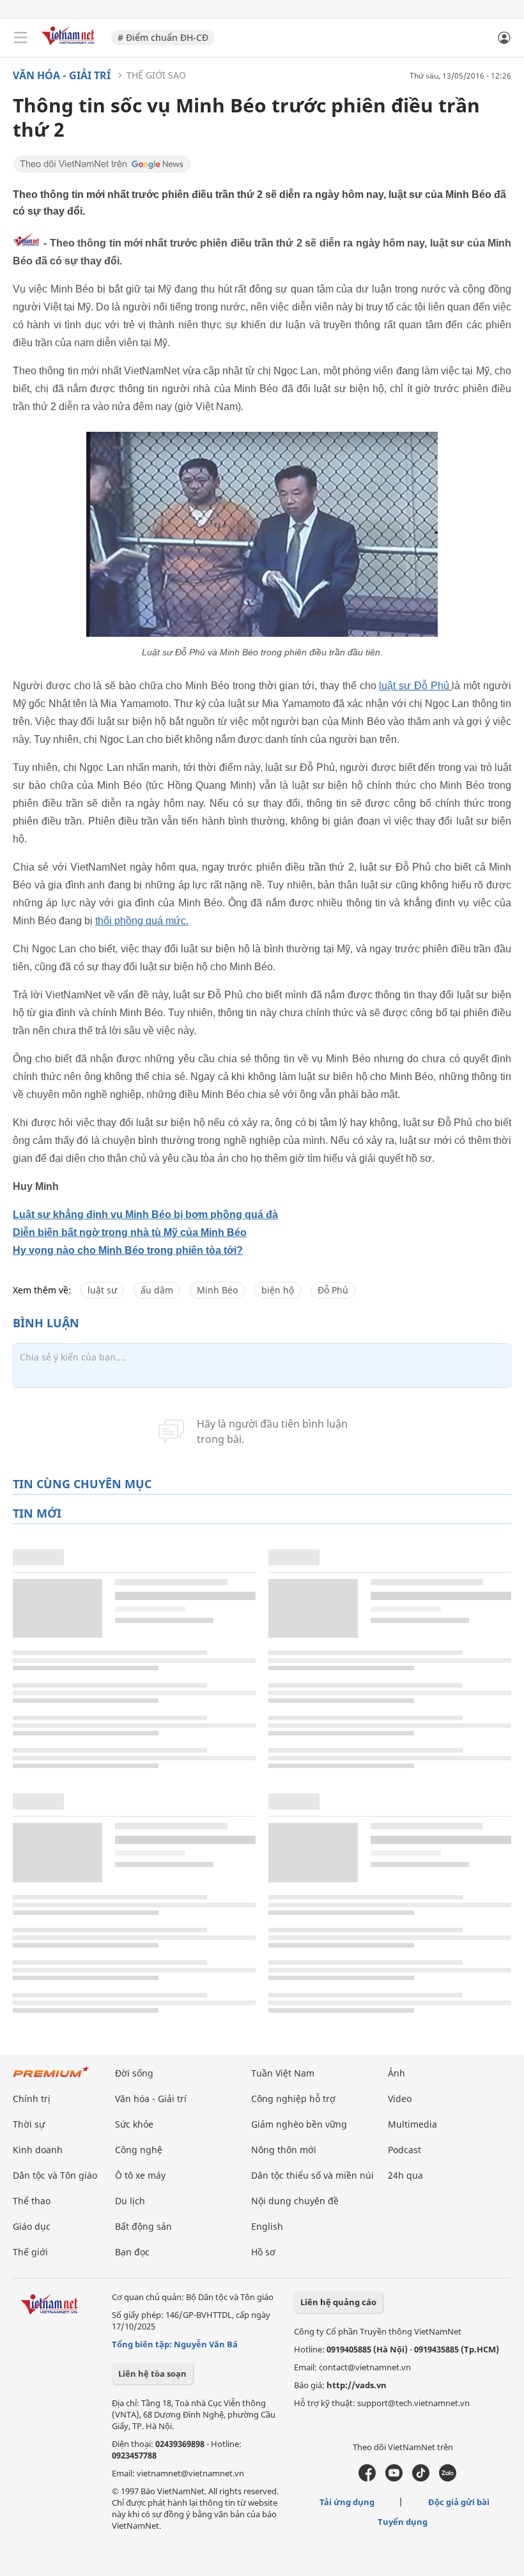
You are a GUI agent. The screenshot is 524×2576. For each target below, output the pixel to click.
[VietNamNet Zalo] (448, 2478)
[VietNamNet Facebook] (367, 2478)
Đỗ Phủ (333, 1290)
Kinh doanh (38, 2150)
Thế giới (30, 2252)
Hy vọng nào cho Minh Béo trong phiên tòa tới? (128, 1250)
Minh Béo (217, 1290)
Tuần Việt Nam (283, 2073)
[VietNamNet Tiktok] (421, 2478)
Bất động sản (143, 2226)
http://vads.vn (357, 2385)
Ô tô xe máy (140, 2175)
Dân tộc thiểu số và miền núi (312, 2175)
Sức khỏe (134, 2124)
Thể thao (32, 2201)
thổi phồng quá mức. (142, 921)
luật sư (102, 1290)
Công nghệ (139, 2150)
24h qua (405, 2175)
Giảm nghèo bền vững (299, 2124)
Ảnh (397, 2073)
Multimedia (412, 2124)
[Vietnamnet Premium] (51, 2078)
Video (400, 2099)
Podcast (405, 2150)
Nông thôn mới (284, 2150)
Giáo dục (32, 2226)
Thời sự (29, 2124)
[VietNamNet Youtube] (394, 2478)
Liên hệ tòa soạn (152, 2374)
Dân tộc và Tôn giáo (55, 2175)
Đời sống (134, 2073)
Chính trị (32, 2099)
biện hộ (278, 1290)
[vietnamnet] (70, 46)
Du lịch (130, 2201)
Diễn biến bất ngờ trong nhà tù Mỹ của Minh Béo (130, 1232)
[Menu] (20, 38)
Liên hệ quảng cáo (338, 2302)
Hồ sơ (263, 2252)
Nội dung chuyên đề (295, 2201)
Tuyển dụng (403, 2522)
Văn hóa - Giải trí (62, 75)
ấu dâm (157, 1290)
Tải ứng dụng (347, 2502)
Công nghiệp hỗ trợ (293, 2099)
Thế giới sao (156, 75)
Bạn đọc (132, 2252)
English (267, 2226)
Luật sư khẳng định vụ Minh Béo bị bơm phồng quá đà (145, 1215)
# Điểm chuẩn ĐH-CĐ (163, 37)
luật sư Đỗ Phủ (415, 686)
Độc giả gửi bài (459, 2502)
